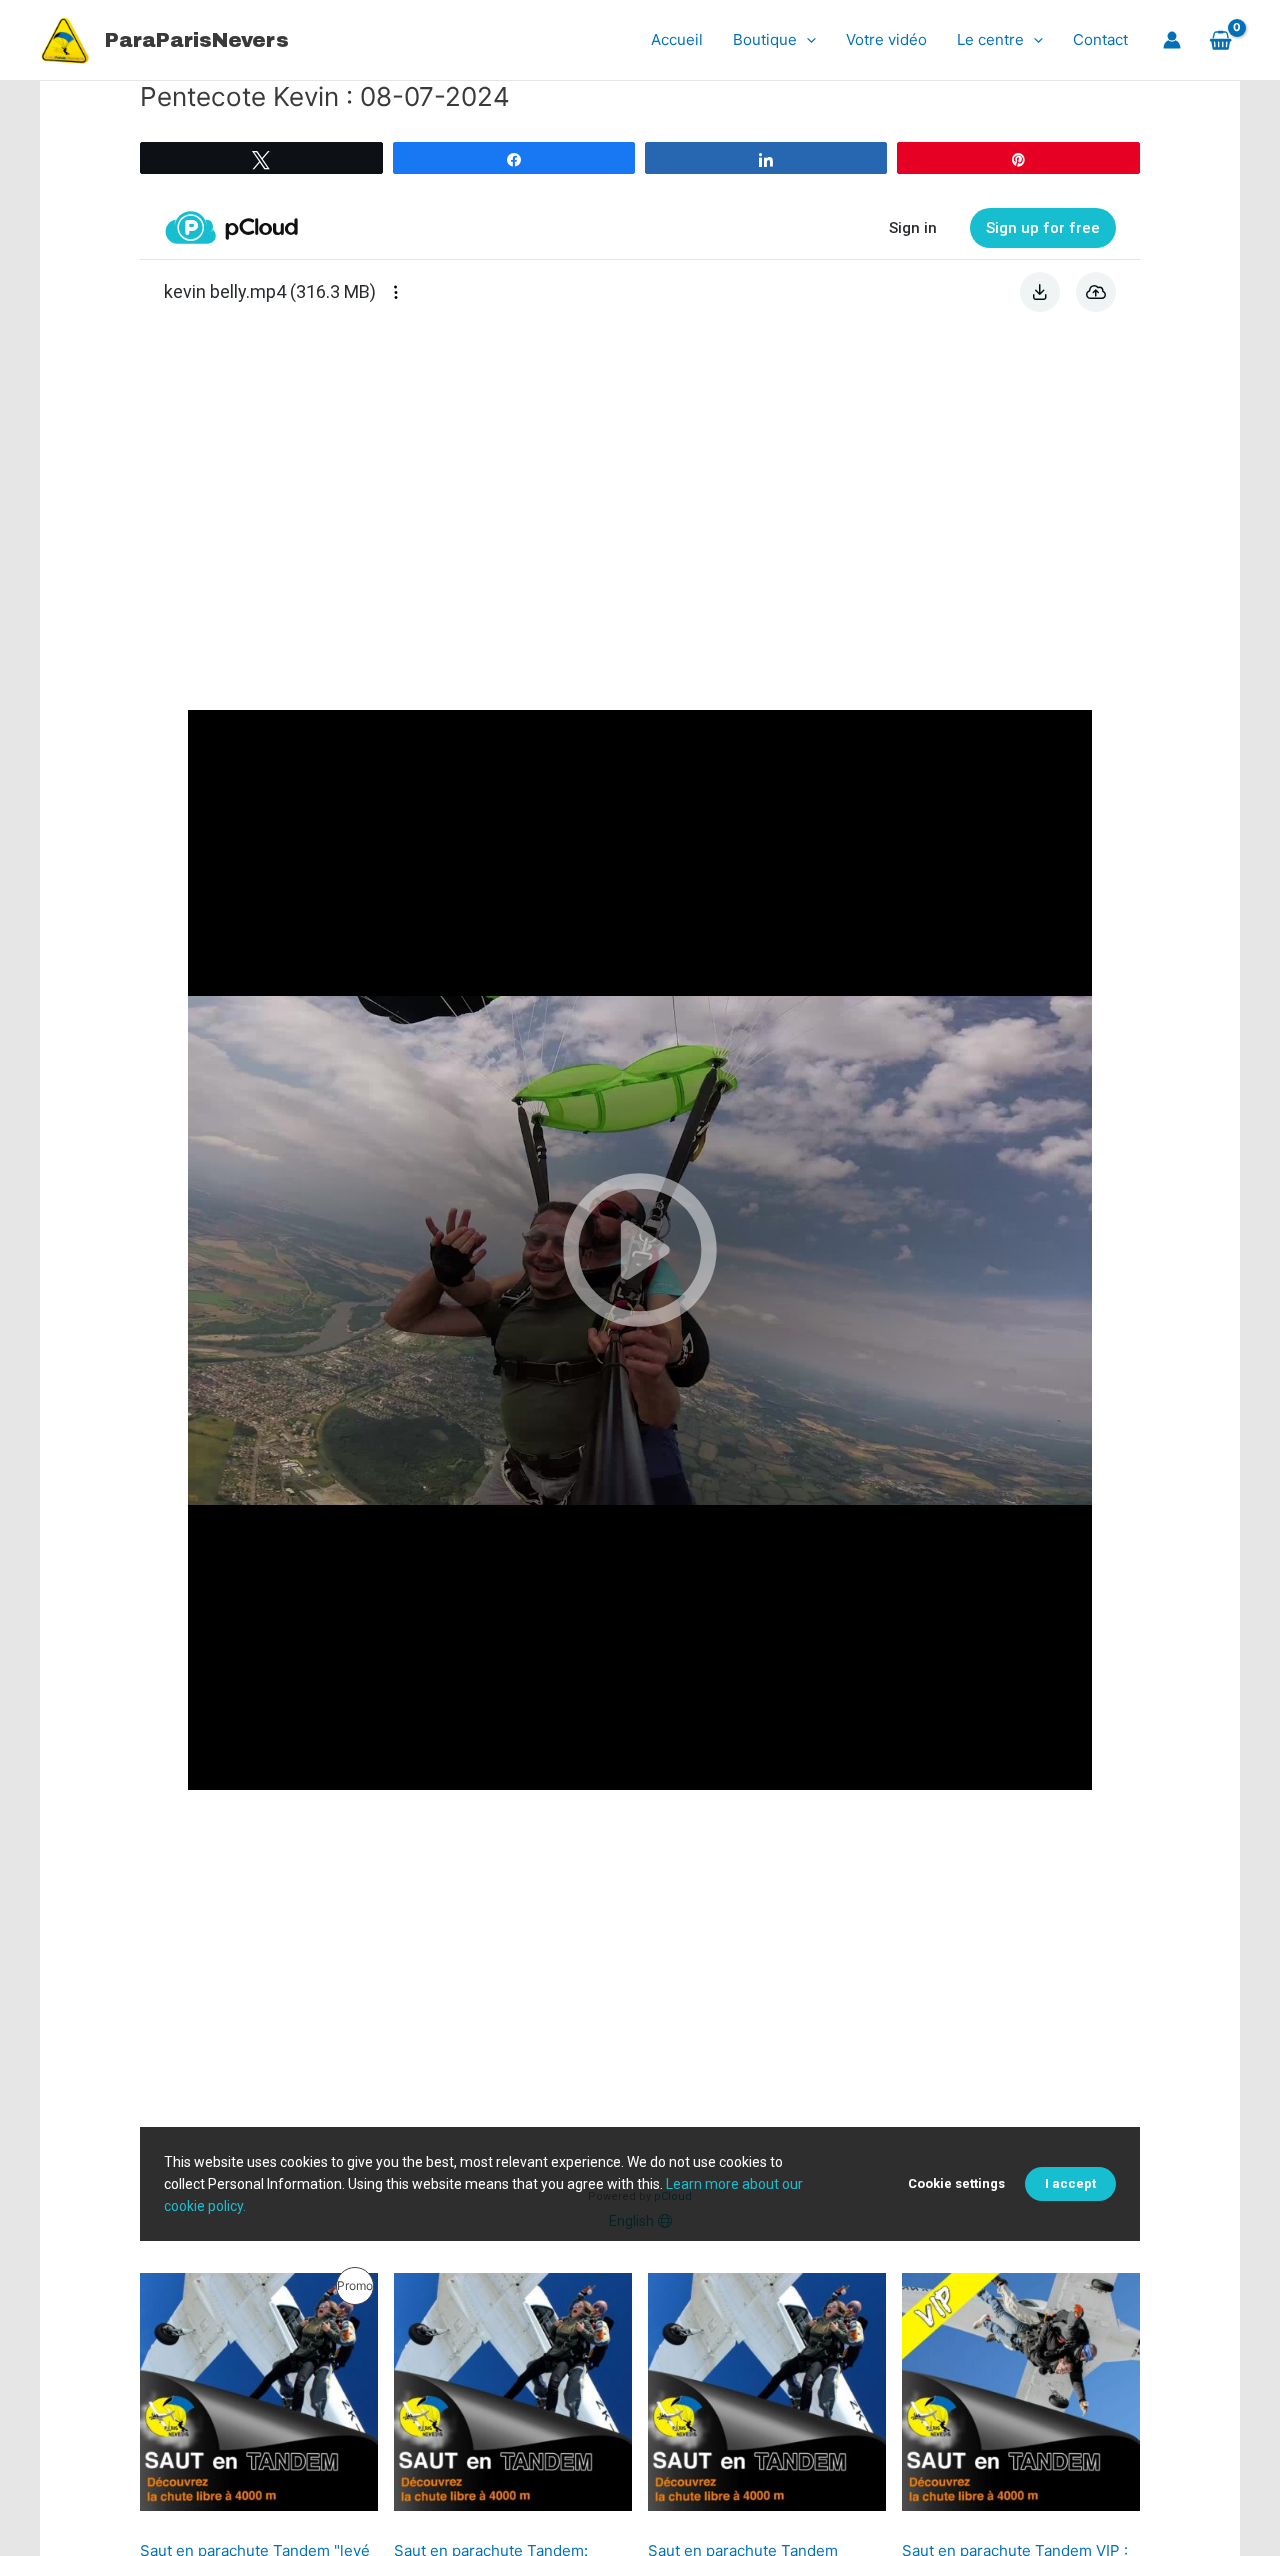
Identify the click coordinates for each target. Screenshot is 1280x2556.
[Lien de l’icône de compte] (1172, 40)
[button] (806, 40)
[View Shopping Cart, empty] (1220, 40)
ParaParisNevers (197, 40)
